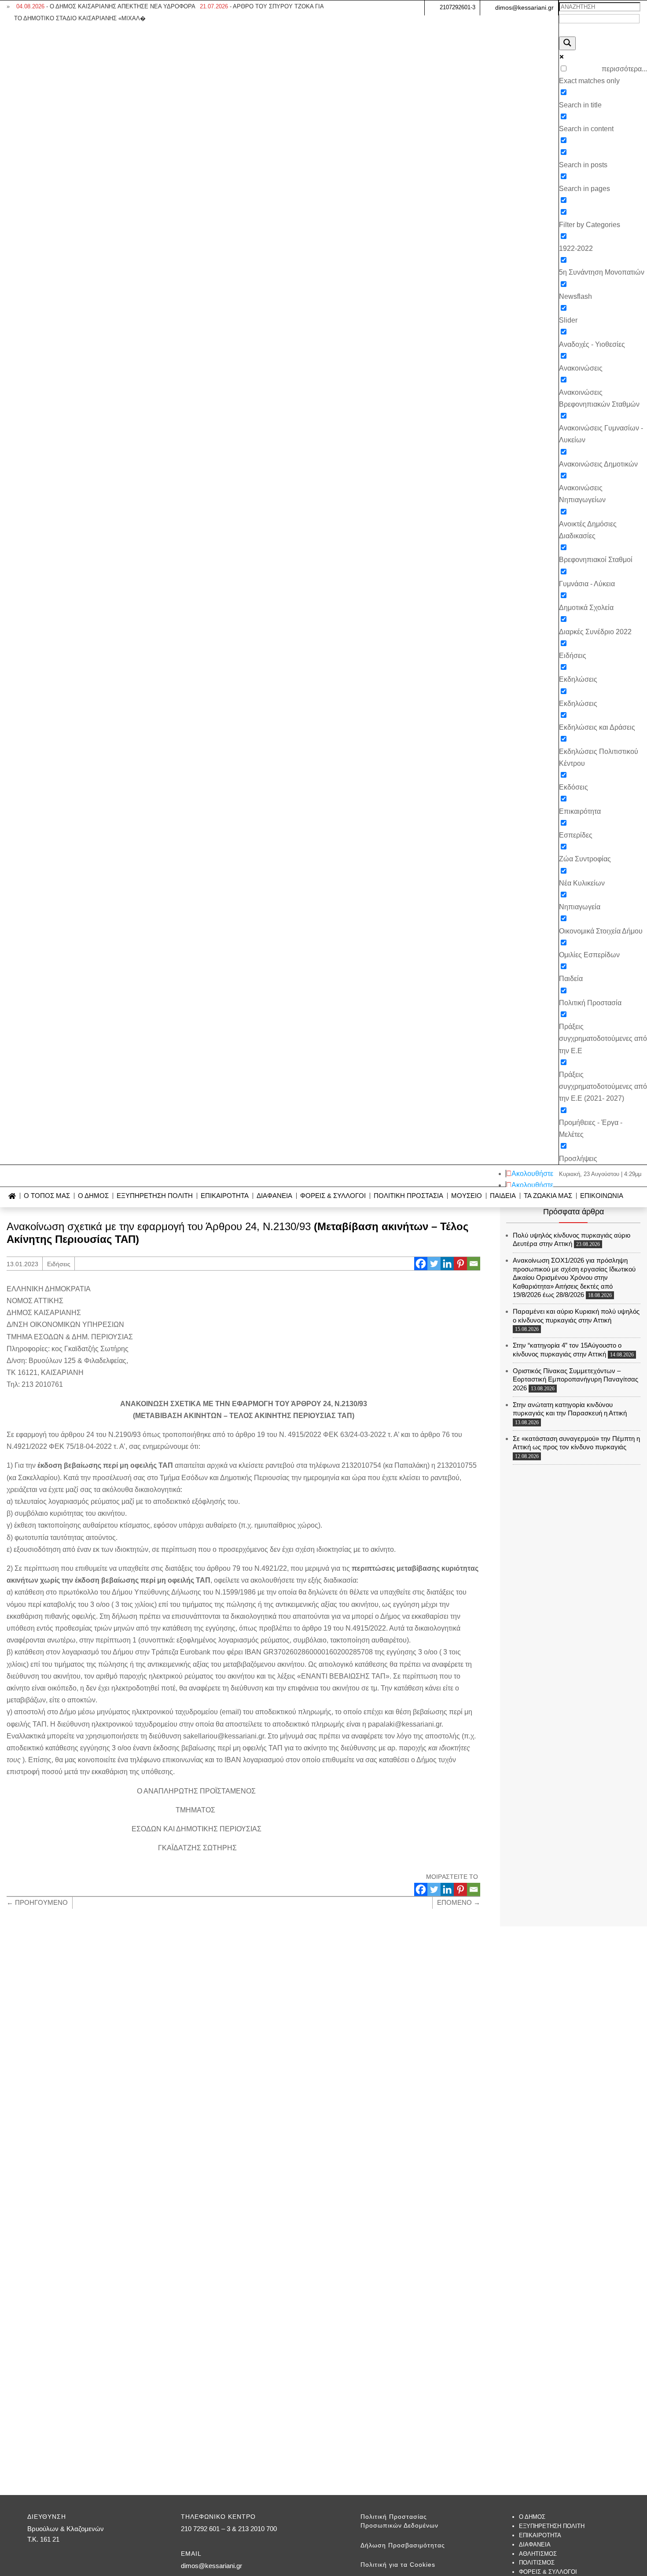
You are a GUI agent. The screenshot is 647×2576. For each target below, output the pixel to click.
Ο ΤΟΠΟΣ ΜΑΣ (47, 1196)
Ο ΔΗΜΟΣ (93, 1196)
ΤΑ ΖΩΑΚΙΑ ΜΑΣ (548, 1196)
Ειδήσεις (59, 1264)
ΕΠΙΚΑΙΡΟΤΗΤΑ (225, 1196)
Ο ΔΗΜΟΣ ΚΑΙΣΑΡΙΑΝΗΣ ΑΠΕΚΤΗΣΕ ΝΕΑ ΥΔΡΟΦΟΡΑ (106, 6)
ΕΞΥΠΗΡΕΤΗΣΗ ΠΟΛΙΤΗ (155, 1196)
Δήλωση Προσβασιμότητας (403, 2545)
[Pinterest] (460, 1264)
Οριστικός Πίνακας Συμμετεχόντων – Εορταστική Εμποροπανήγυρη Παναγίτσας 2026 (575, 1379)
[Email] (474, 1264)
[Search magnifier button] (567, 43)
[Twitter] (434, 1264)
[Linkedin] (447, 1264)
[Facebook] (421, 1264)
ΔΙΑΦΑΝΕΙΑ (274, 1196)
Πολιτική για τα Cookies (398, 2565)
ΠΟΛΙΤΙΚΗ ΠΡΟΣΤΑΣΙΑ (408, 1196)
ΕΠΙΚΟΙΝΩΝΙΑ (602, 1196)
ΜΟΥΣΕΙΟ (467, 1196)
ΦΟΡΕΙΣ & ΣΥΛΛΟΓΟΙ (333, 1196)
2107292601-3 (458, 7)
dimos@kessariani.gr (524, 7)
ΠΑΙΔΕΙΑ (503, 1196)
